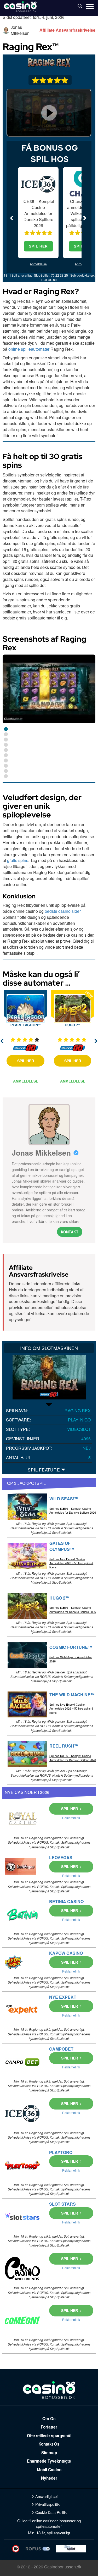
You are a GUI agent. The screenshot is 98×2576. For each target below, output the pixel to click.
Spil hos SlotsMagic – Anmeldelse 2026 (71, 1659)
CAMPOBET (61, 2049)
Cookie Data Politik (51, 2512)
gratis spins (18, 860)
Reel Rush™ (64, 1746)
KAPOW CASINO (66, 1953)
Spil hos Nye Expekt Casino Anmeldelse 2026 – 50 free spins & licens (71, 1563)
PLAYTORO (61, 2152)
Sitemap (49, 2453)
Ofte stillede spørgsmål (49, 2436)
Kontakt (70, 1232)
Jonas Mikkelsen (20, 30)
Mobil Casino (49, 2470)
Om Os (49, 2419)
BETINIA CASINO (66, 1901)
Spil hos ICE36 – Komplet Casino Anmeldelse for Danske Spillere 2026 (73, 1511)
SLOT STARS (62, 2204)
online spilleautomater (29, 349)
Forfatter (49, 2427)
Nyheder (49, 2478)
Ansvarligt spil (47, 2496)
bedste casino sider (63, 911)
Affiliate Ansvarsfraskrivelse (67, 30)
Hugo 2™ (73, 1025)
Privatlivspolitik (47, 2504)
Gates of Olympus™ (62, 1546)
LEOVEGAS (61, 1857)
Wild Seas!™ (64, 1499)
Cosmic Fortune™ (71, 1647)
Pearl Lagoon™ (25, 1025)
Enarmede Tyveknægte (49, 2461)
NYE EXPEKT (63, 1997)
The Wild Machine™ (72, 1695)
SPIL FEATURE (44, 1470)
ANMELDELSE (26, 1081)
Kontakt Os (49, 2444)
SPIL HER (38, 246)
